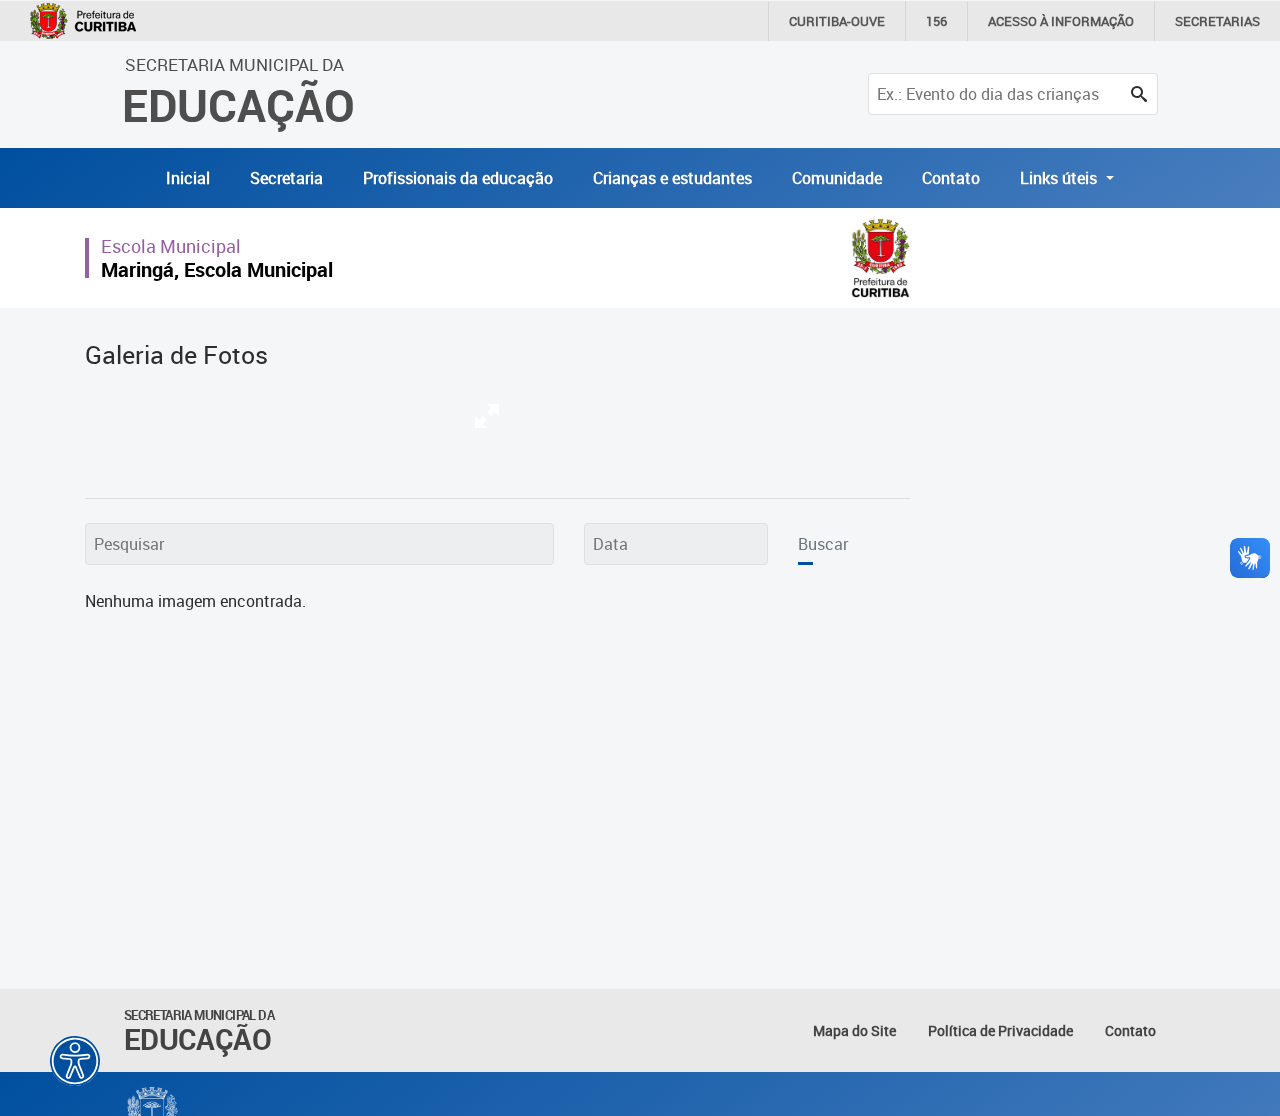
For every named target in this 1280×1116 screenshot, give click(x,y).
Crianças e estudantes (672, 178)
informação (1061, 21)
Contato (951, 178)
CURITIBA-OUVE (837, 21)
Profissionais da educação (458, 178)
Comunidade (837, 178)
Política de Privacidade (1000, 1030)
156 (936, 21)
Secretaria (286, 178)
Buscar (823, 544)
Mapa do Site (854, 1030)
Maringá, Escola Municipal (217, 269)
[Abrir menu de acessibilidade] (75, 1061)
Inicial (188, 178)
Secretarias (1217, 21)
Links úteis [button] (1060, 178)
